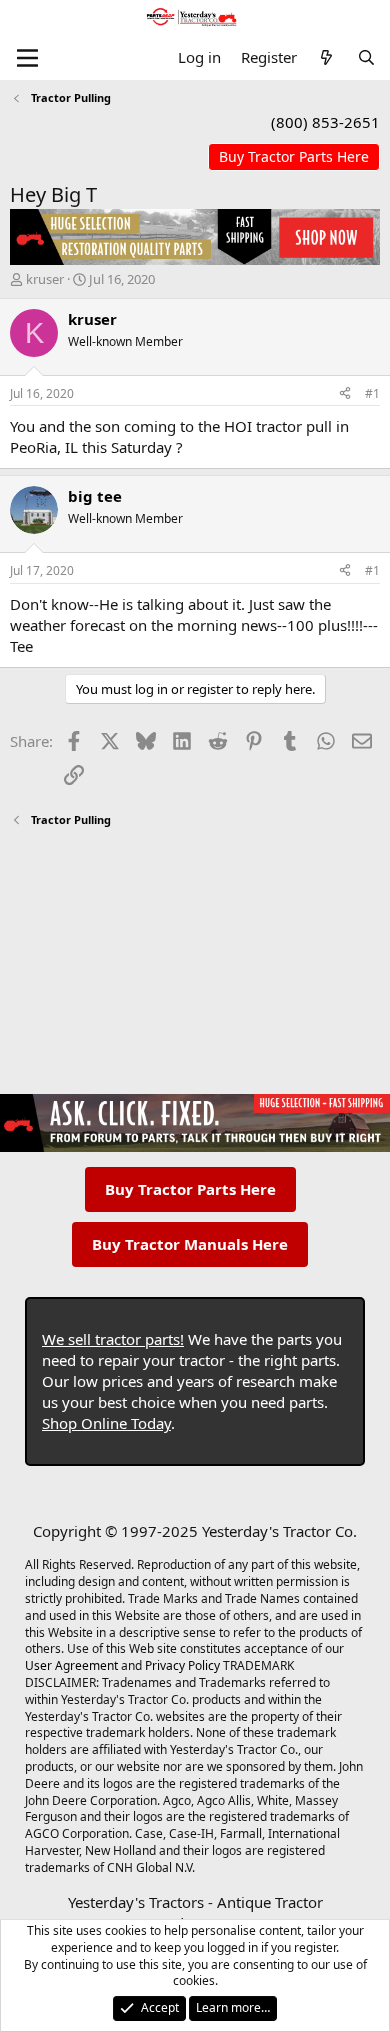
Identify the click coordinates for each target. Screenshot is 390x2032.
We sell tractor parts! (113, 1339)
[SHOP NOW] (294, 157)
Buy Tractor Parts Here (190, 1189)
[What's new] (326, 57)
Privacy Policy (182, 1665)
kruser (45, 279)
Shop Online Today (106, 1423)
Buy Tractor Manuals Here (190, 1244)
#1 (372, 393)
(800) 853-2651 (325, 122)
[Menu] (27, 58)
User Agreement (71, 1665)
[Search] (366, 57)
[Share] (345, 394)
